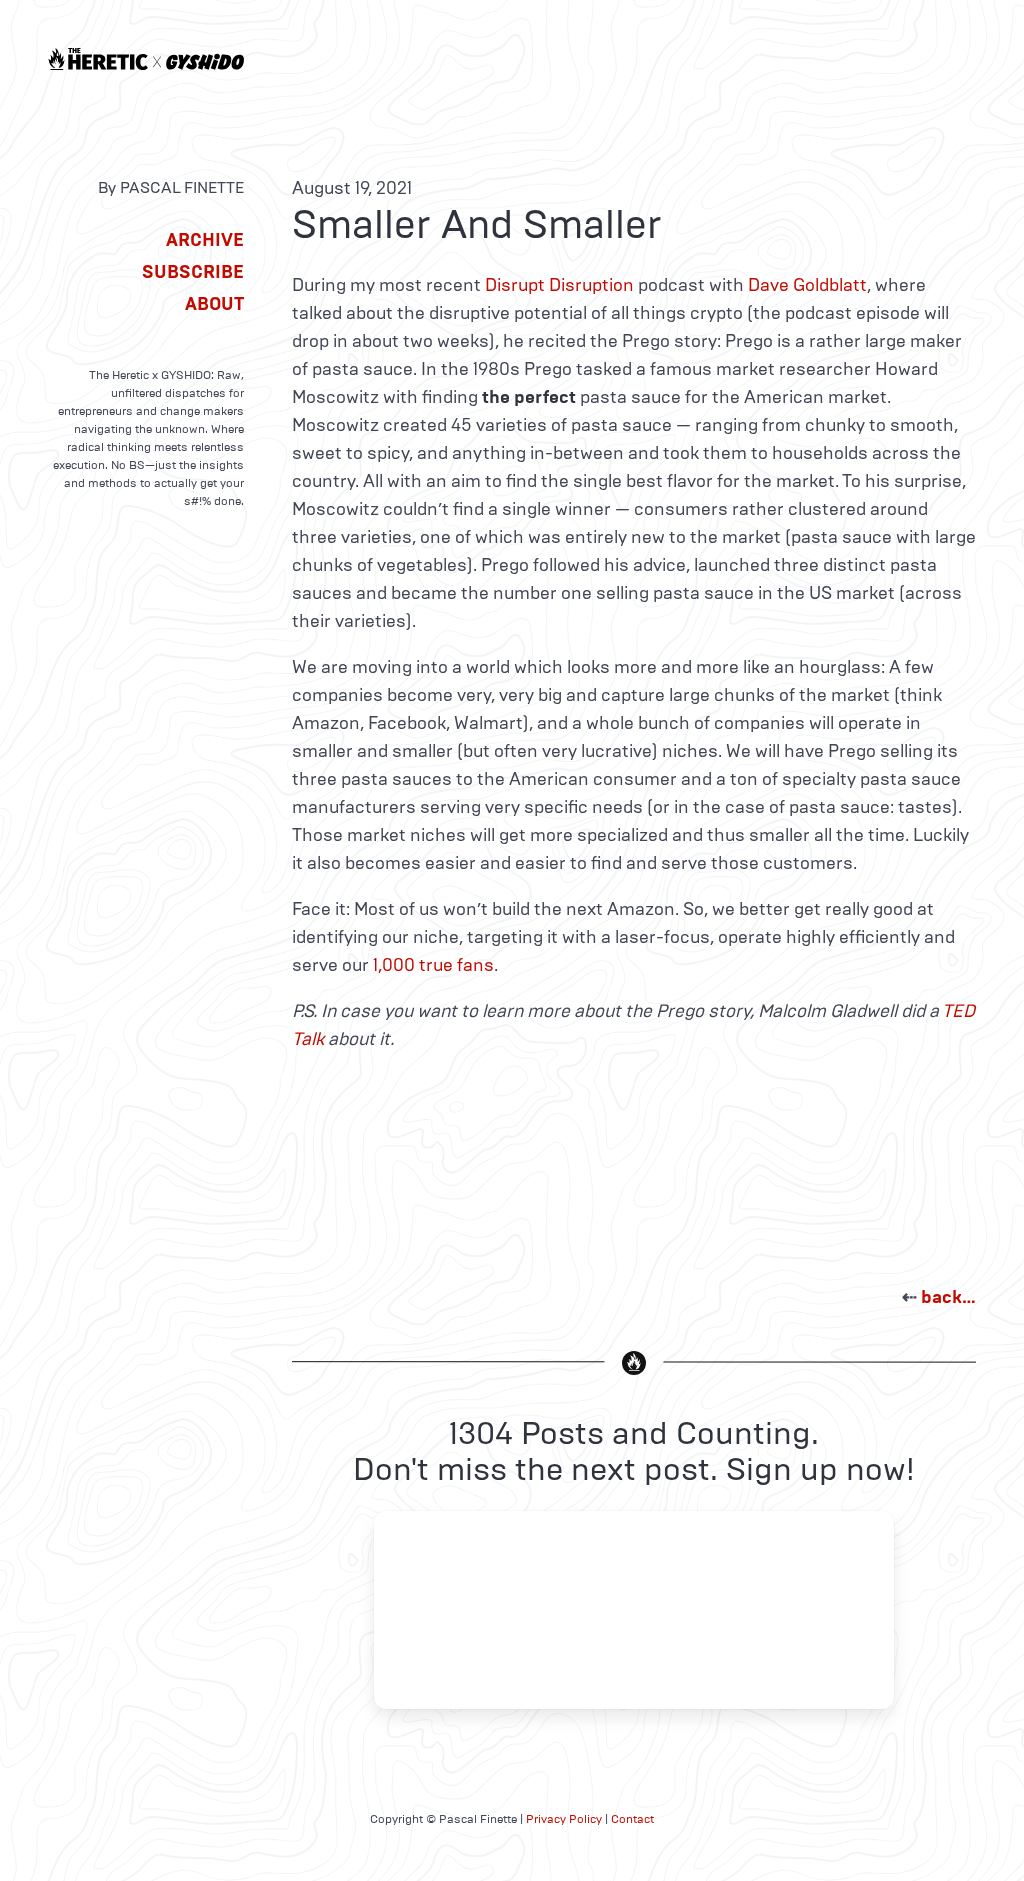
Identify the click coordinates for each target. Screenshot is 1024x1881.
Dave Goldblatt (807, 285)
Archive (205, 240)
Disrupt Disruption (559, 285)
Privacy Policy (564, 1819)
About (214, 304)
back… (948, 1297)
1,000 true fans (433, 965)
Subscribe (193, 272)
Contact (632, 1819)
